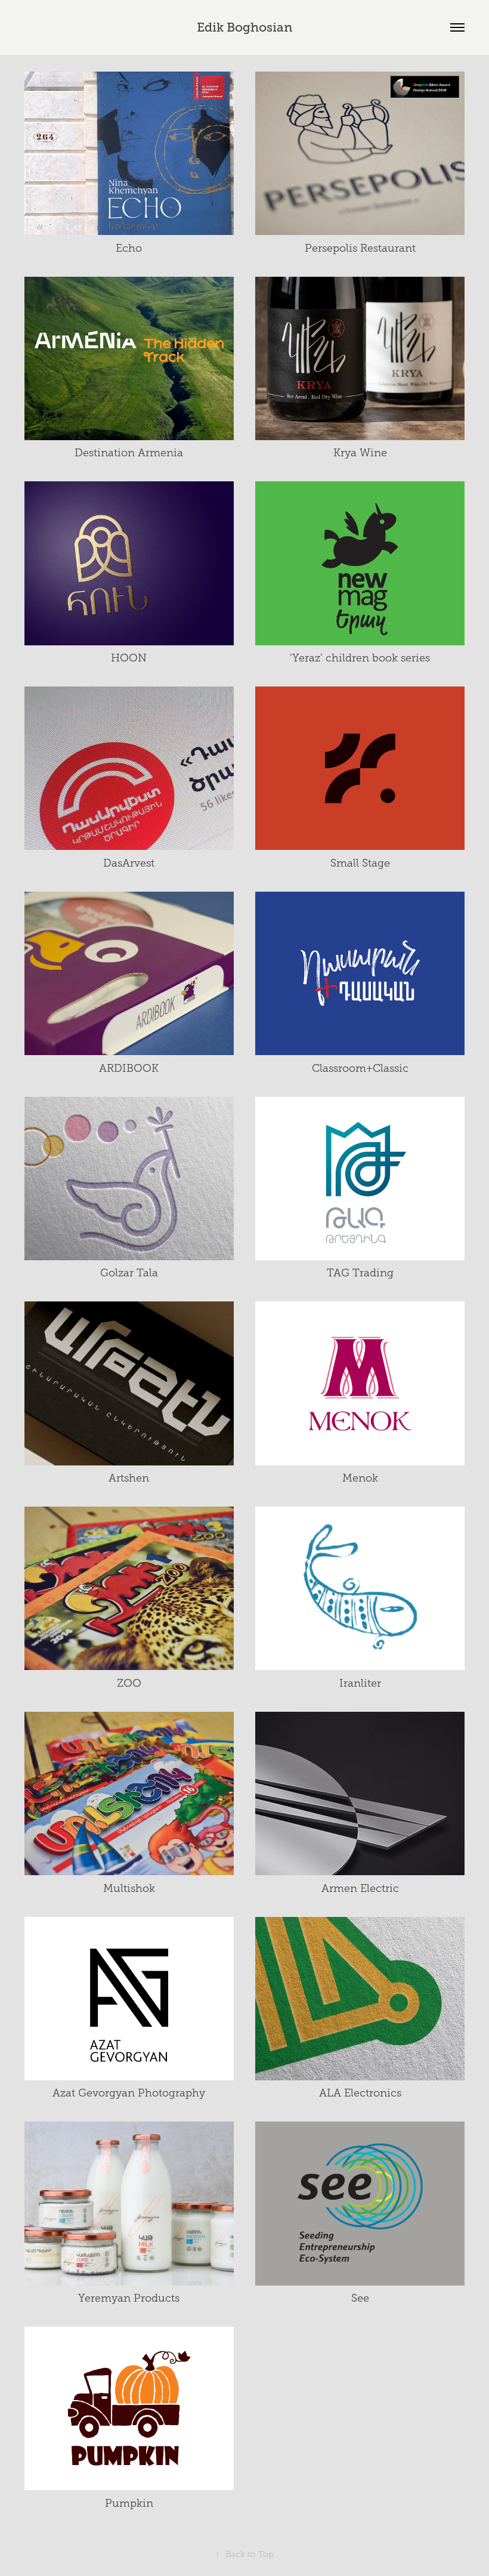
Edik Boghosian (244, 27)
